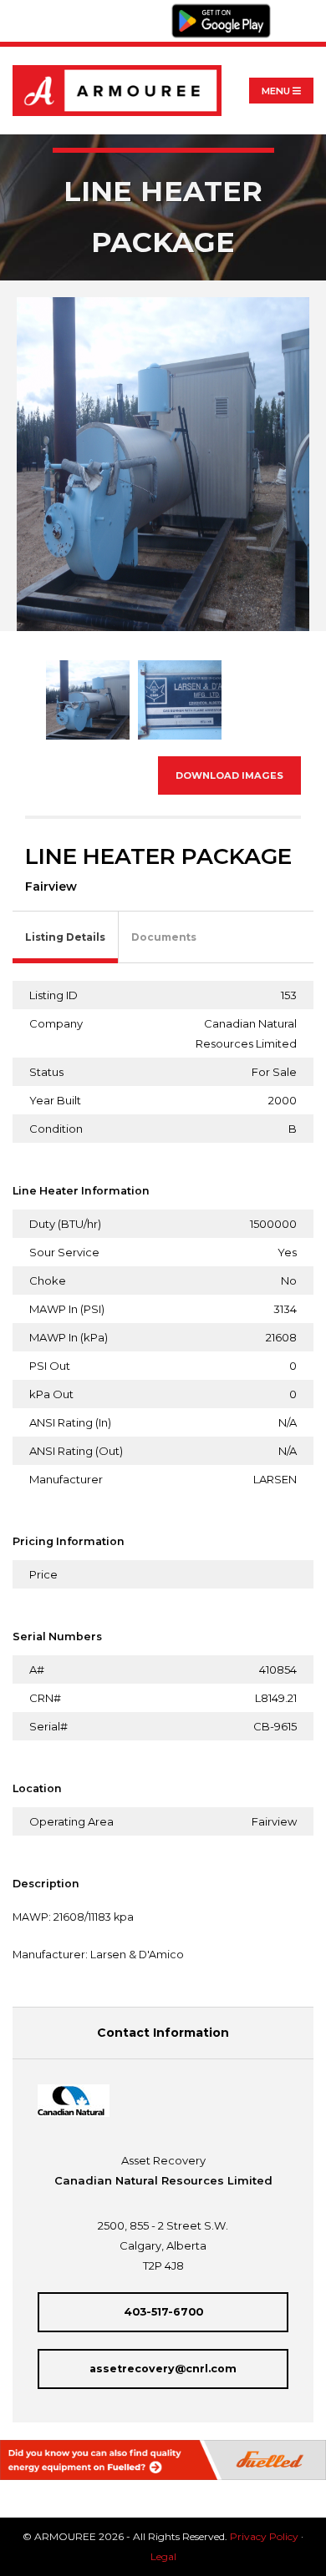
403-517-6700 (163, 2312)
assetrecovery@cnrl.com (163, 2369)
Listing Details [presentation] (65, 937)
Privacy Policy (264, 2536)
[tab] (66, 938)
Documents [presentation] (164, 937)
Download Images (229, 775)
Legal (163, 2556)
